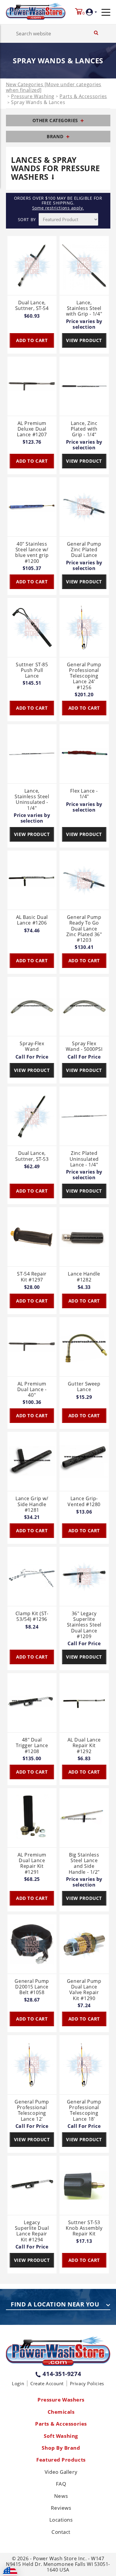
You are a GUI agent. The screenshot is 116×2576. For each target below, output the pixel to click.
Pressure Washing (33, 96)
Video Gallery (61, 2472)
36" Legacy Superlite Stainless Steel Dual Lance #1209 (84, 1625)
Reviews (61, 2508)
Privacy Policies (87, 2383)
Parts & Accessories (83, 96)
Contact (61, 2532)
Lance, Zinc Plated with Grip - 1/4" (84, 429)
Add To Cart (32, 340)
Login (18, 2383)
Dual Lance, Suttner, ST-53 (32, 1156)
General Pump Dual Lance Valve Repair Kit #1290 (84, 1990)
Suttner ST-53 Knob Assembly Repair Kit (84, 2228)
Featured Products (61, 2460)
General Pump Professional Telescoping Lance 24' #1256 (84, 676)
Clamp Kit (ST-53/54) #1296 (32, 1617)
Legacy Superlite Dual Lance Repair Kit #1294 (32, 2231)
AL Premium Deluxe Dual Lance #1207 (32, 429)
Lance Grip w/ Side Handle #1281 (32, 1504)
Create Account (47, 2383)
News (61, 2496)
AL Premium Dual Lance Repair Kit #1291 (32, 1863)
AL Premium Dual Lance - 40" (32, 1390)
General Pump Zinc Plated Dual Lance (84, 550)
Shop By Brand (61, 2448)
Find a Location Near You (55, 2305)
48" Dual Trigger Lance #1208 (32, 1746)
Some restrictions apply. (58, 208)
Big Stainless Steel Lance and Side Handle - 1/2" (84, 1863)
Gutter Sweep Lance (84, 1387)
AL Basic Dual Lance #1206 (32, 920)
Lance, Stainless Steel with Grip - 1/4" (84, 308)
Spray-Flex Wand (32, 1047)
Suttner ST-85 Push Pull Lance (32, 670)
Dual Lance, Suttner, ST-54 (32, 306)
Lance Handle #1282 (84, 1277)
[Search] (96, 33)
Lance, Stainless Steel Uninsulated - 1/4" (32, 800)
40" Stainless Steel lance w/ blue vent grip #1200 (32, 553)
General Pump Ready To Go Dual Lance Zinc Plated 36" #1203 (84, 929)
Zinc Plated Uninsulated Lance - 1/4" (84, 1159)
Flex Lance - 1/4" (84, 794)
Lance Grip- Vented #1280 (84, 1502)
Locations (61, 2520)
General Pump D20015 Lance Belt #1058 (32, 1987)
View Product (84, 340)
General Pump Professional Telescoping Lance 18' (84, 2110)
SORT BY (27, 219)
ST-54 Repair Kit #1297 (32, 1277)
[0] (79, 12)
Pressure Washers (61, 2400)
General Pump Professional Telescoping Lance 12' (32, 2110)
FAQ (61, 2484)
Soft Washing (61, 2436)
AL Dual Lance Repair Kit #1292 (84, 1746)
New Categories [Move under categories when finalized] (54, 87)
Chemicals (61, 2412)
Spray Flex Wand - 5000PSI (84, 1047)
